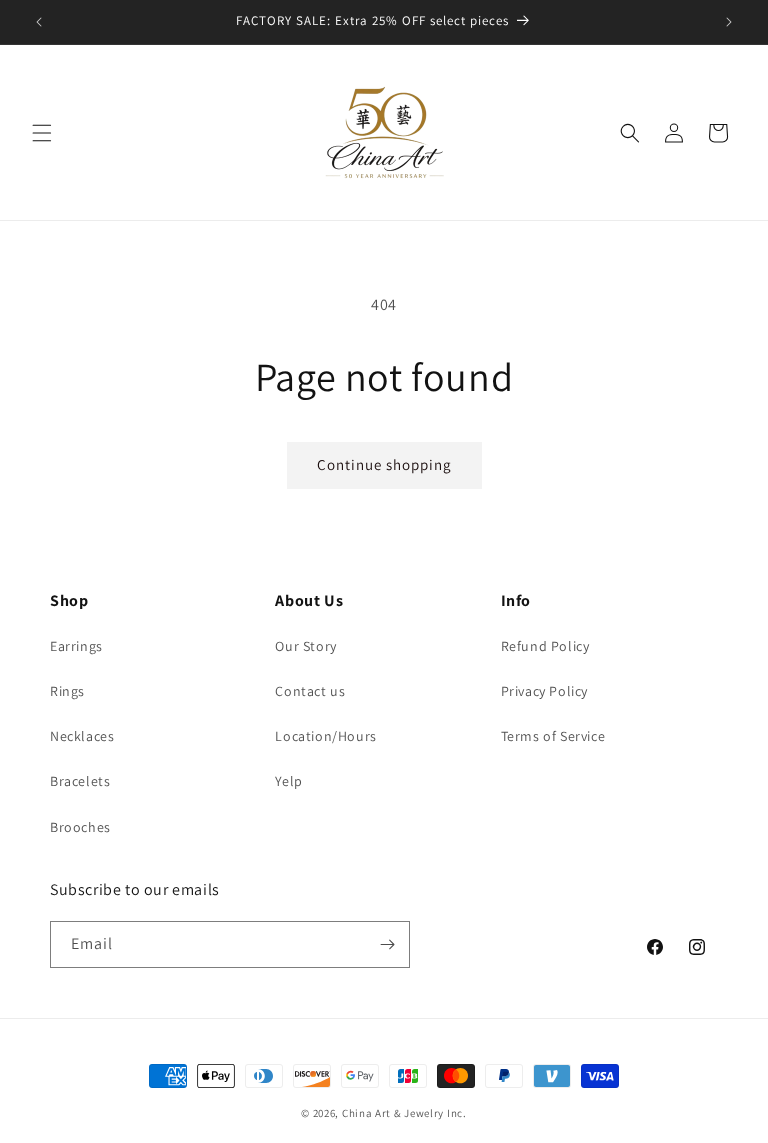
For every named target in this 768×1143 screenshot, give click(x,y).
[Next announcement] (729, 22)
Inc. (457, 1113)
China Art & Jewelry (393, 1113)
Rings (67, 691)
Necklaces (82, 736)
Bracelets (80, 781)
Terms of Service (553, 736)
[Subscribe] (387, 944)
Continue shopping (384, 464)
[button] (42, 133)
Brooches (80, 827)
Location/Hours (325, 736)
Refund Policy (545, 646)
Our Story (305, 646)
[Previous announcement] (39, 22)
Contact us (310, 691)
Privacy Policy (544, 691)
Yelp (288, 781)
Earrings (76, 646)
